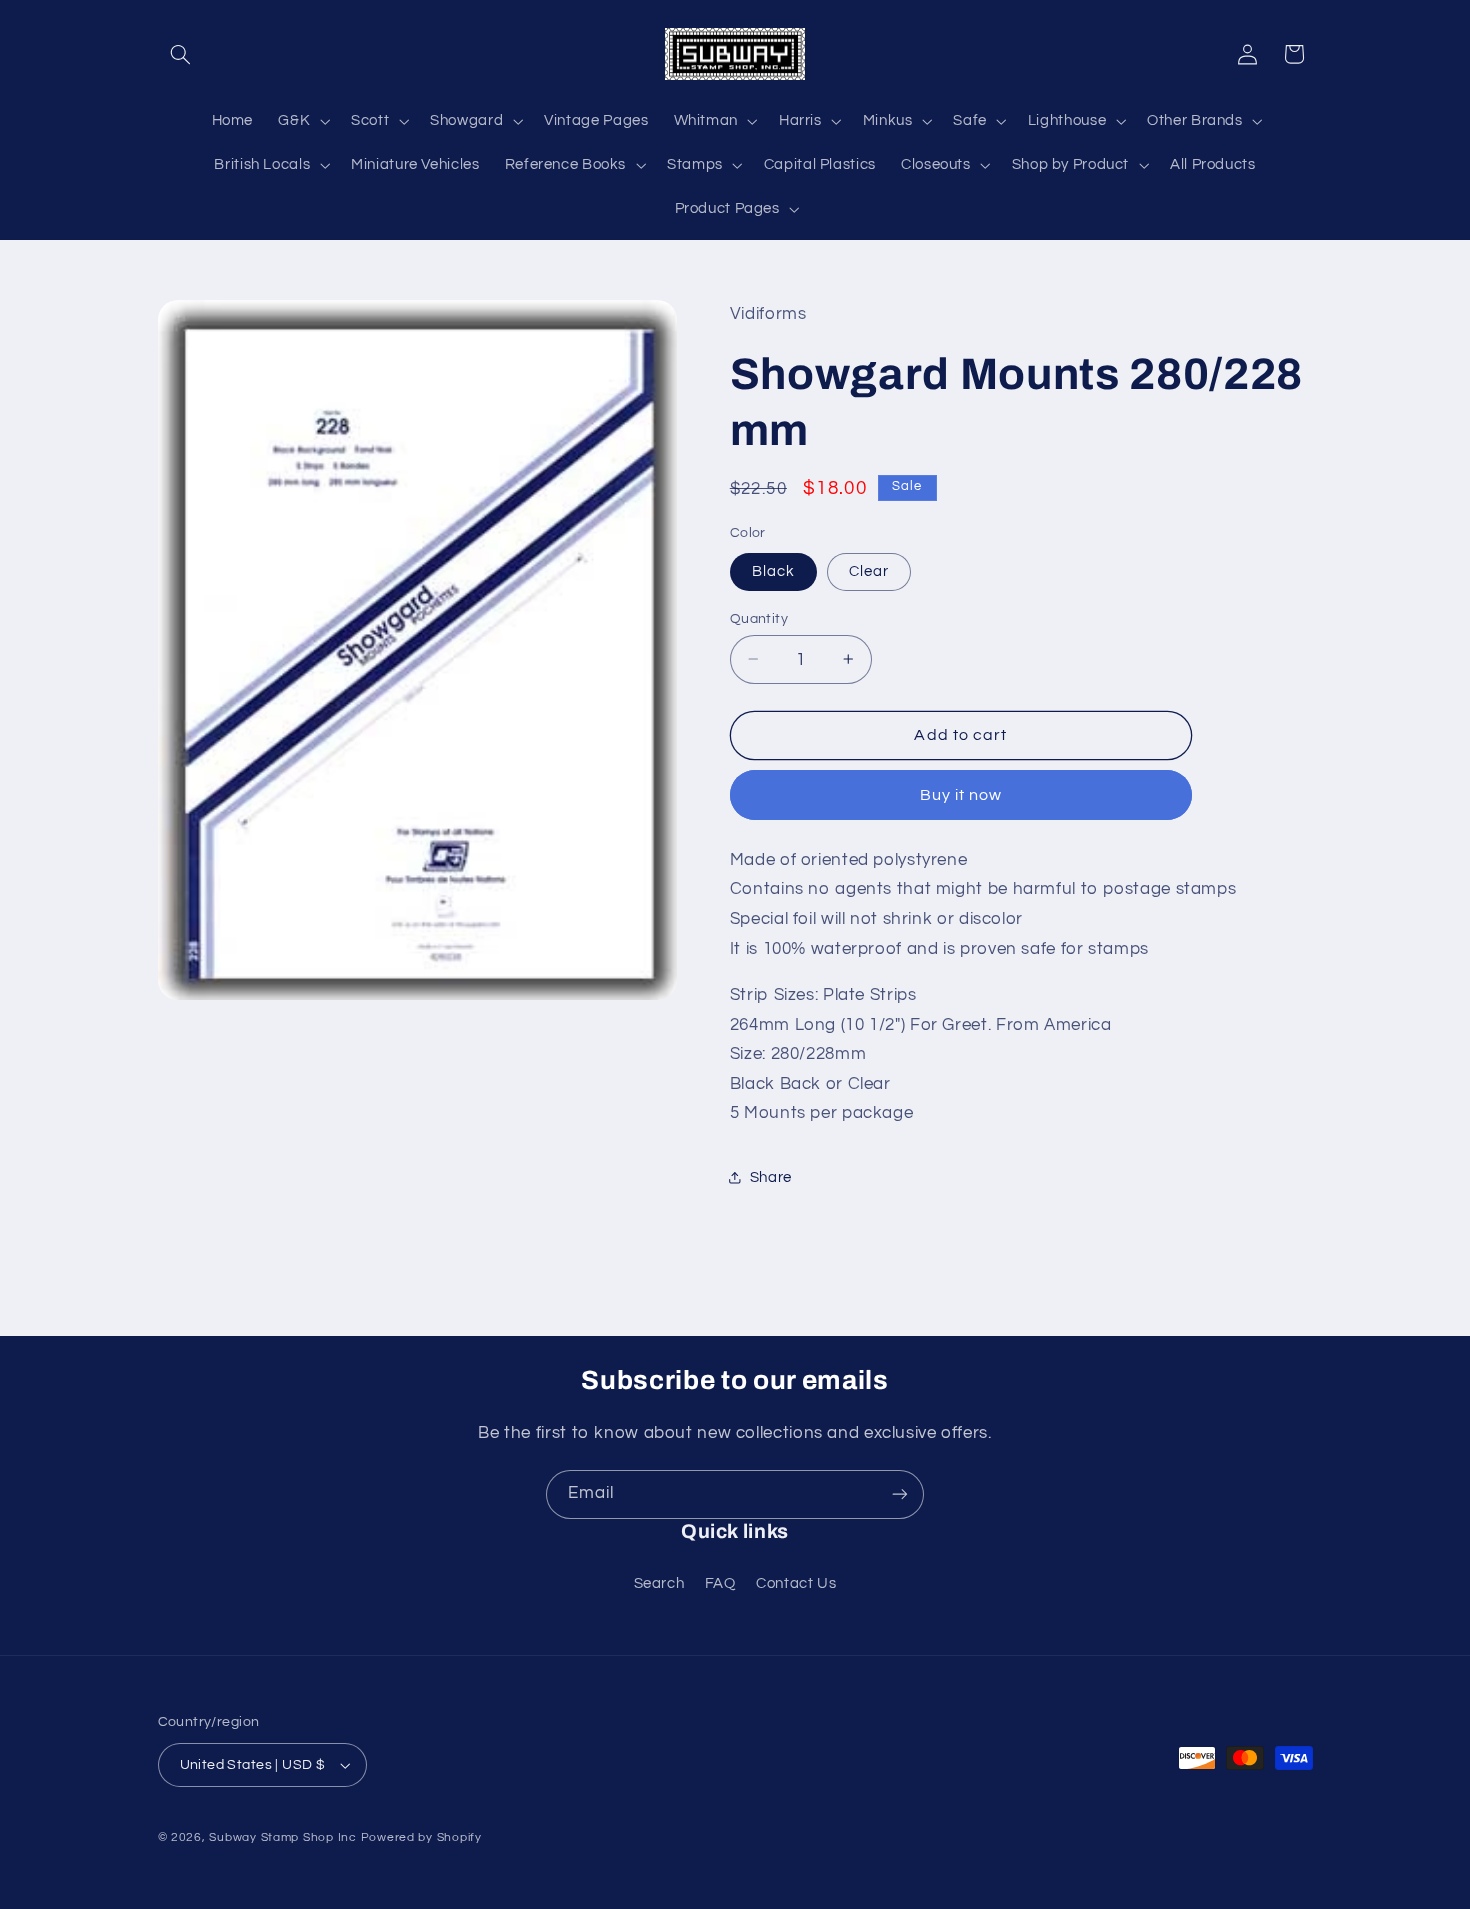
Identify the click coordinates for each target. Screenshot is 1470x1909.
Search (659, 1583)
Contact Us (796, 1583)
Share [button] (771, 1177)
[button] (181, 54)
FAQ (720, 1583)
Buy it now (961, 794)
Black (773, 570)
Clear (869, 570)
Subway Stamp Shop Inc (282, 1837)
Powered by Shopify (421, 1837)
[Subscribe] (900, 1494)
